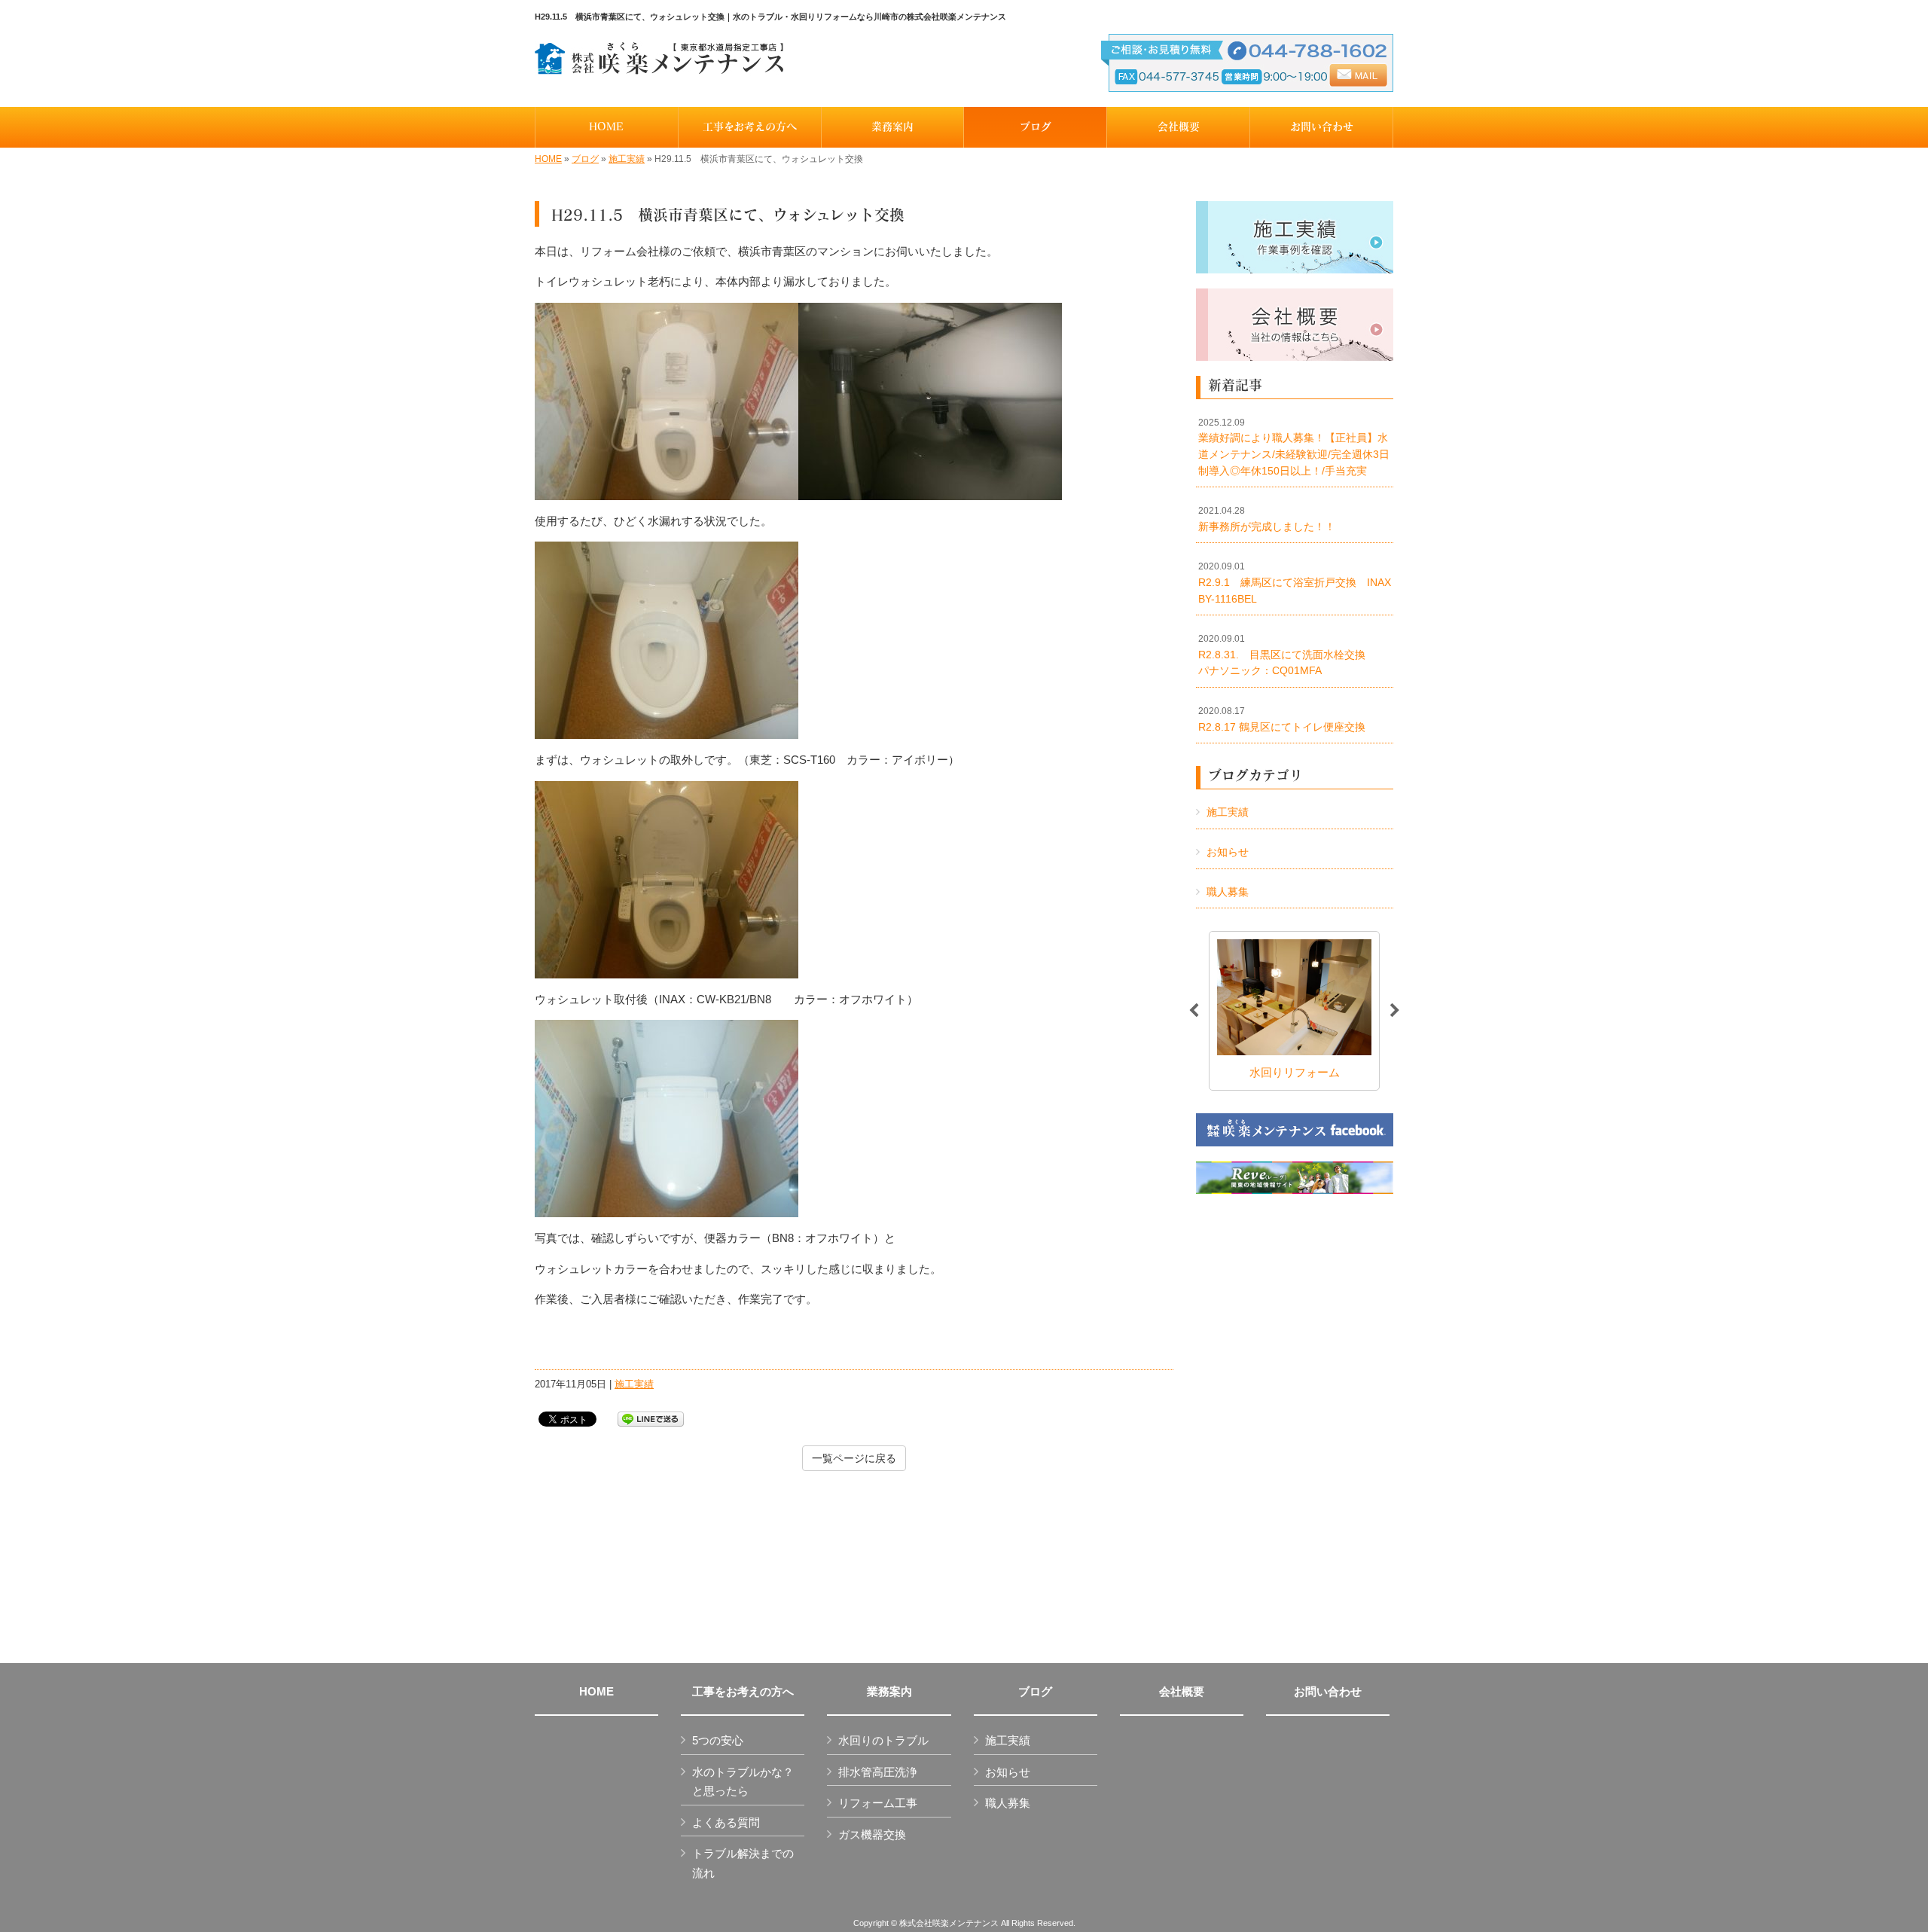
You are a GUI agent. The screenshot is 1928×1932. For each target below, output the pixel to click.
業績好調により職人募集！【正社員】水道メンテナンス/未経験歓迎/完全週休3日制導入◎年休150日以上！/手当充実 (1294, 447)
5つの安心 (718, 1740)
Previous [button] (1194, 1011)
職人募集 (1228, 892)
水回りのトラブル (883, 1740)
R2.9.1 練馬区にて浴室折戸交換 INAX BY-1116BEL (1296, 583)
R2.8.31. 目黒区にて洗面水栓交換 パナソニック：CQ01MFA (1292, 655)
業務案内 (889, 1692)
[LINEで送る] (651, 1418)
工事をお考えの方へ (743, 1692)
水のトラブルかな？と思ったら (743, 1782)
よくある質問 (726, 1822)
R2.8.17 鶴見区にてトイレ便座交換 (1282, 719)
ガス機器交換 (872, 1834)
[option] (1294, 1010)
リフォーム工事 (878, 1803)
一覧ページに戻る (854, 1458)
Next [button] (1395, 1011)
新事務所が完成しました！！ (1267, 519)
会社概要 (1182, 1692)
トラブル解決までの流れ (743, 1863)
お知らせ (1228, 852)
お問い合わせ (1328, 1692)
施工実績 (627, 159)
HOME (548, 159)
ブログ (585, 159)
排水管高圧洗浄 (878, 1772)
